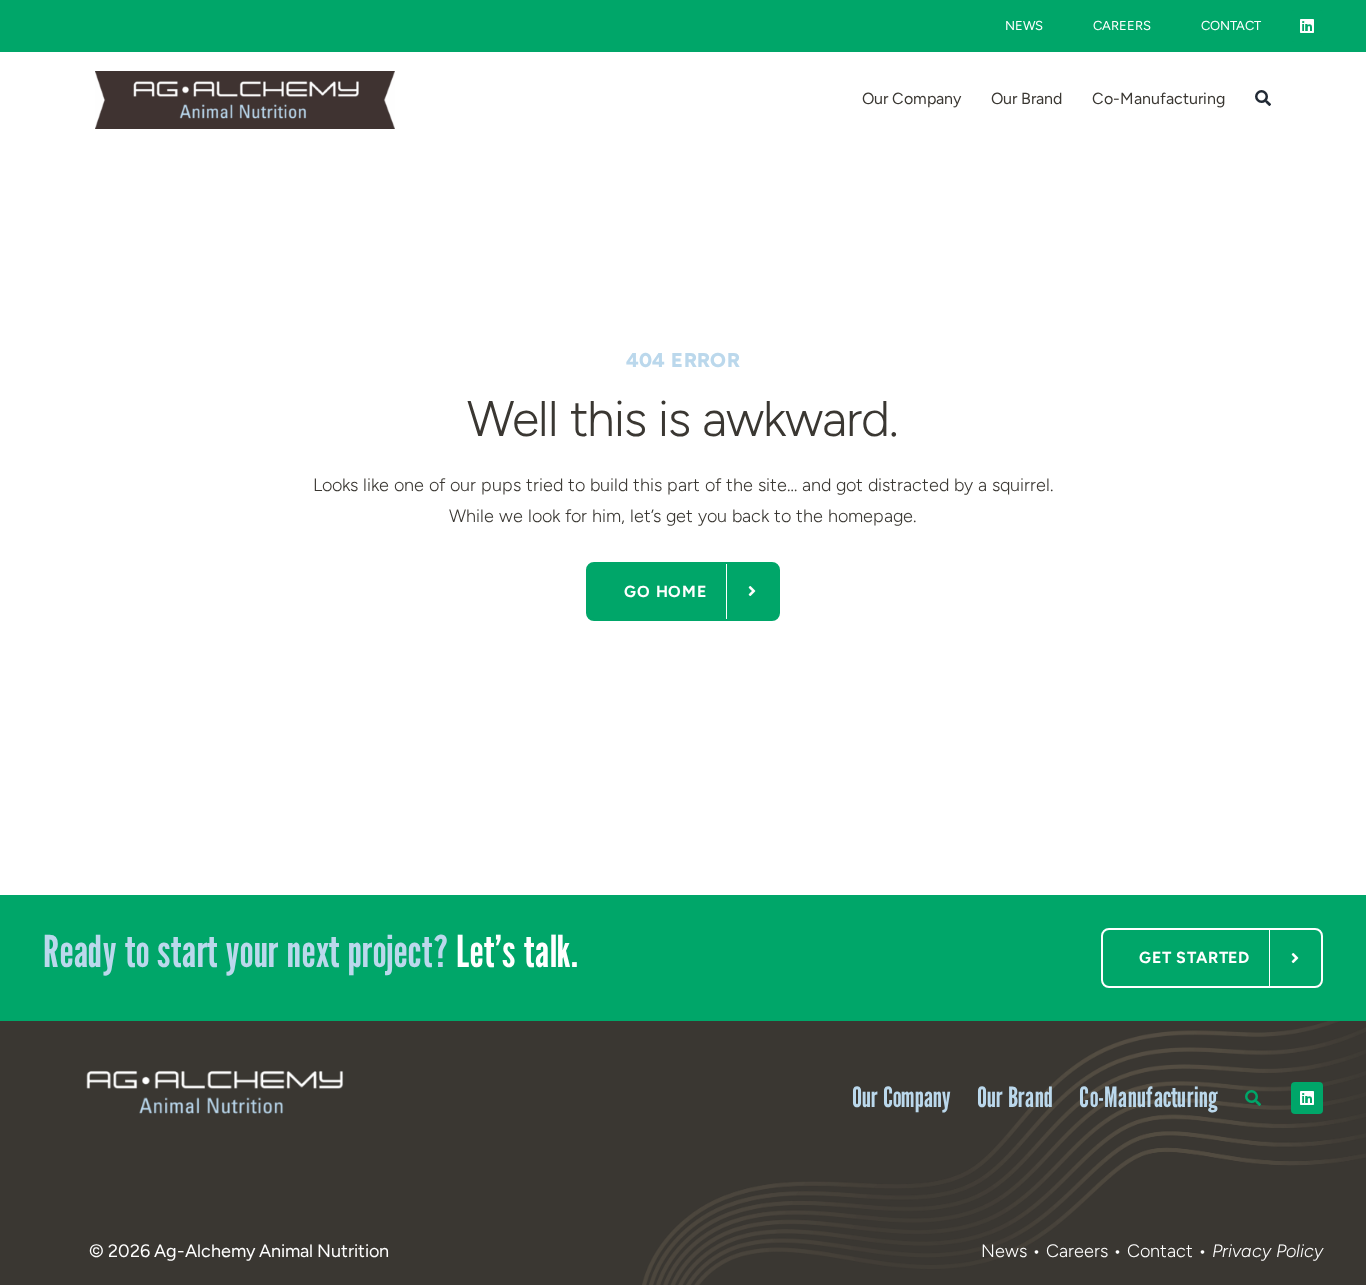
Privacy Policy (1267, 1251)
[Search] (1263, 100)
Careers (1077, 1251)
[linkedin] (1307, 26)
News (1004, 1251)
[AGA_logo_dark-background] (214, 1068)
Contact (1162, 1251)
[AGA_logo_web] (245, 80)
